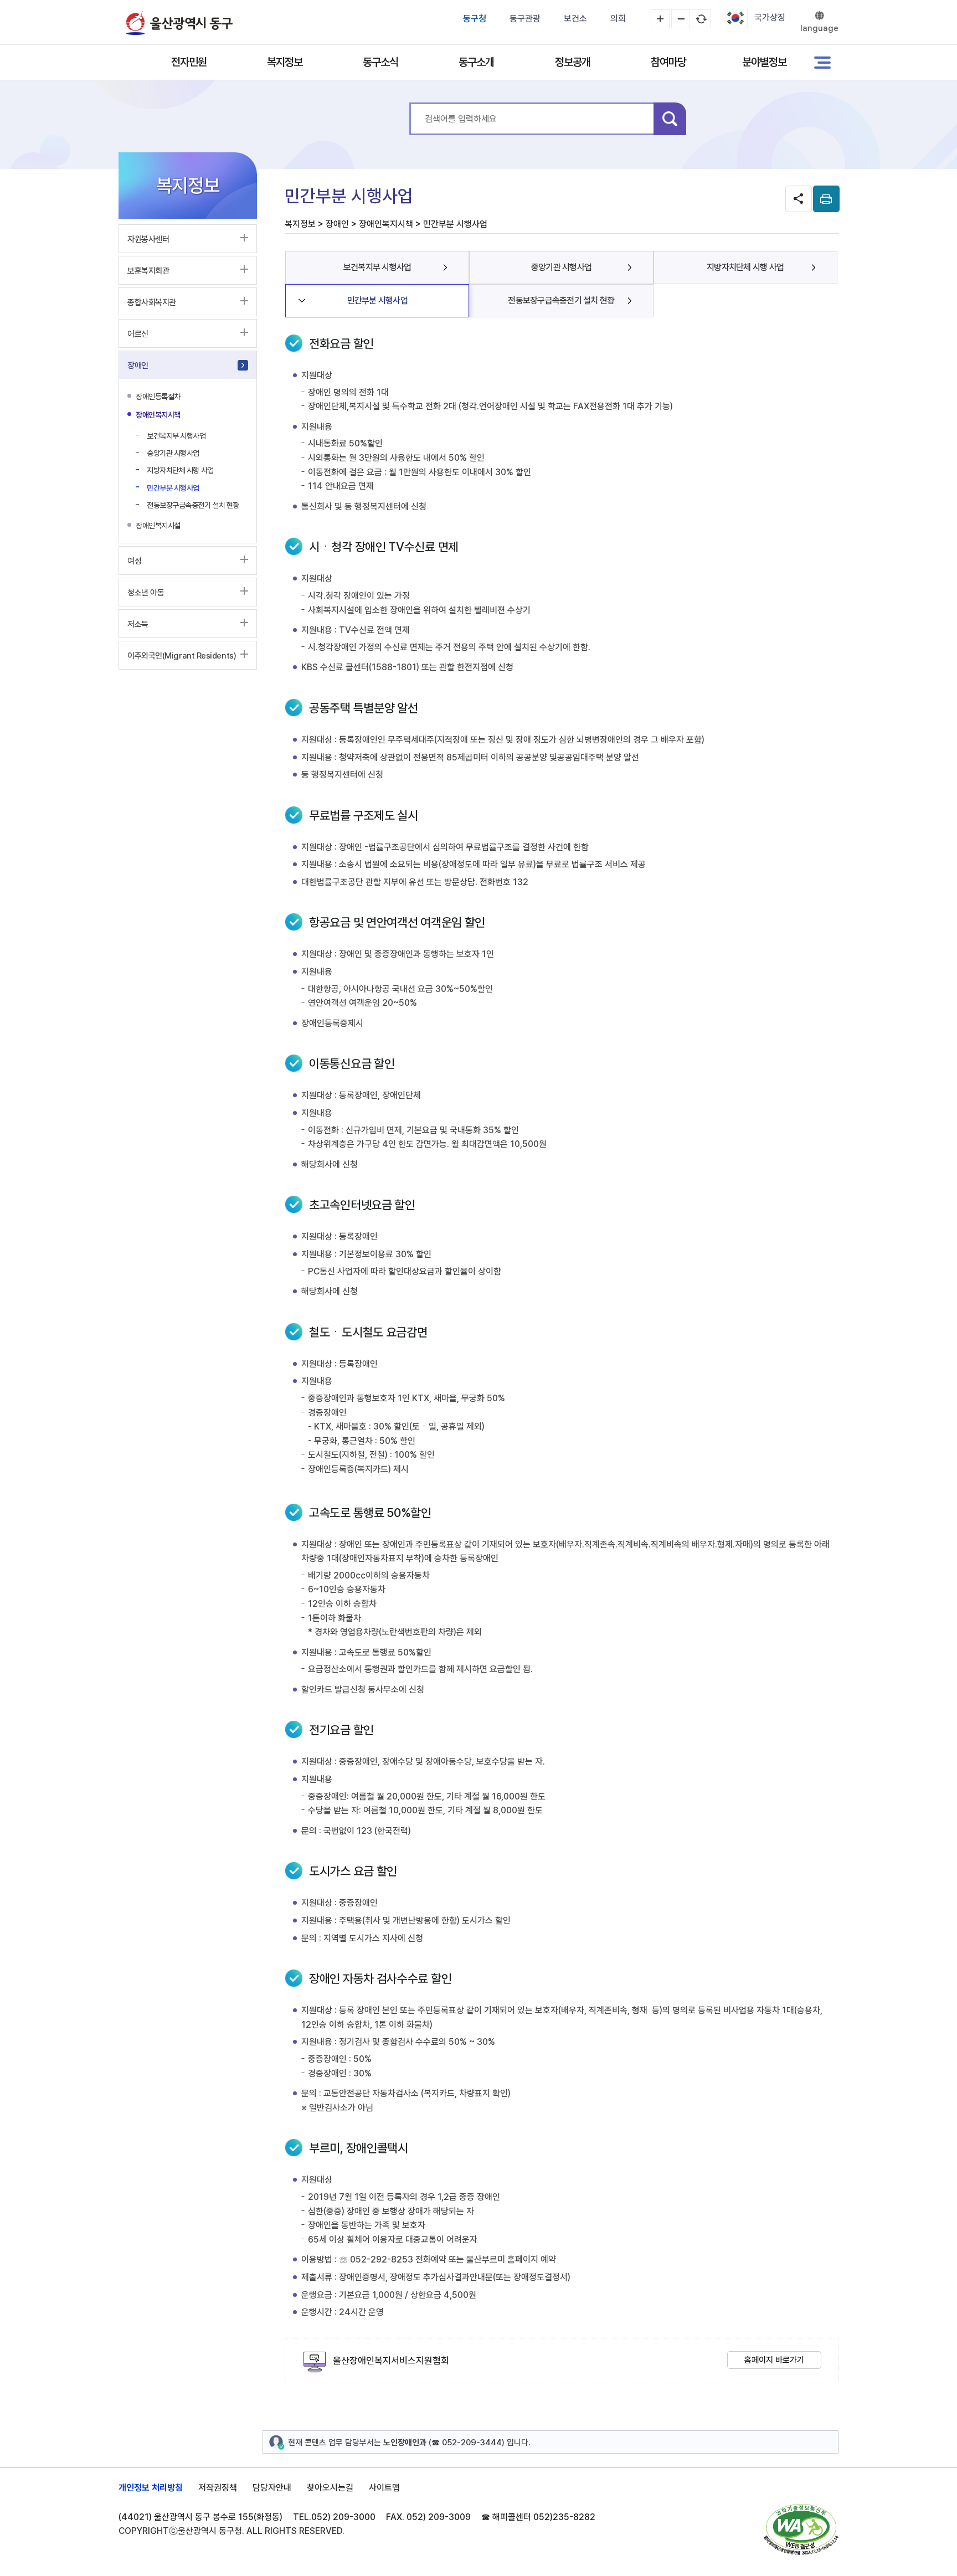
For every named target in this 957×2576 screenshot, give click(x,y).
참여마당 (668, 62)
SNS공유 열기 (799, 199)
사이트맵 (384, 2488)
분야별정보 (764, 62)
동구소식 (380, 62)
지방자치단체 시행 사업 (745, 267)
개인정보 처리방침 (151, 2488)
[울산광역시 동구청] (179, 23)
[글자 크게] (660, 19)
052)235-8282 (564, 2517)
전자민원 (189, 62)
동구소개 (476, 62)
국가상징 (770, 17)
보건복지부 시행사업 (377, 267)
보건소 (575, 19)
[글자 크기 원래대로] (701, 19)
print (826, 199)
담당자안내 (272, 2488)
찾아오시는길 (330, 2488)
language (819, 28)
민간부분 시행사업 (377, 300)
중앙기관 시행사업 (561, 267)
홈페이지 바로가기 (774, 2360)
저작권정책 (218, 2488)
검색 (670, 119)
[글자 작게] (681, 19)
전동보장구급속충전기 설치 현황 (561, 300)
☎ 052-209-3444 (467, 2443)
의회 (618, 19)
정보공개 (573, 62)
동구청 (475, 19)
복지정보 (285, 62)
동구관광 (525, 19)
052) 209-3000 (343, 2517)
